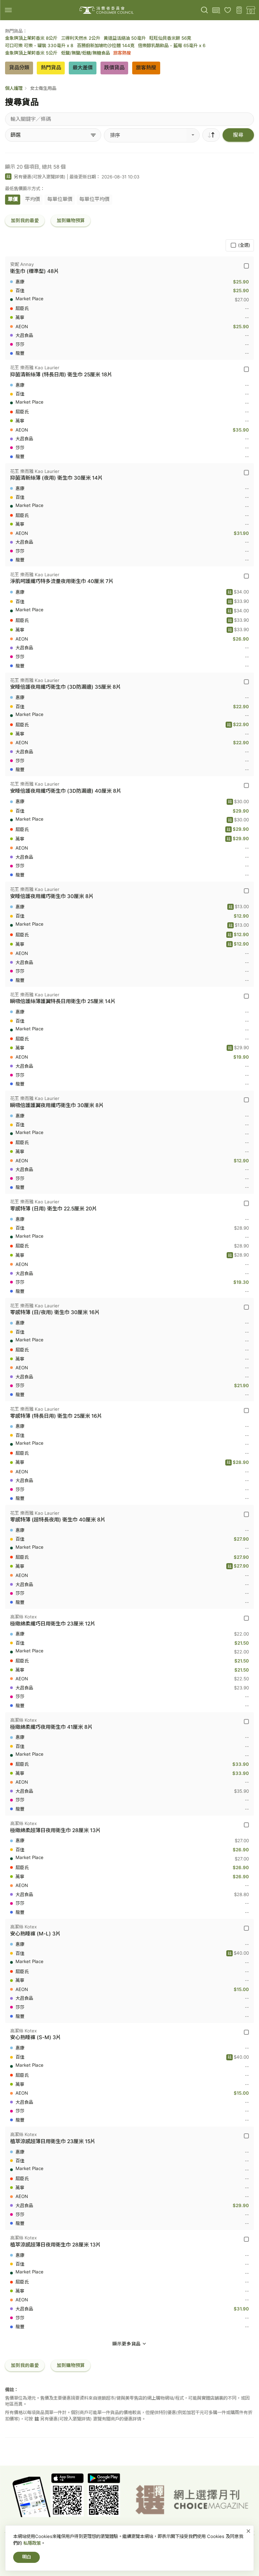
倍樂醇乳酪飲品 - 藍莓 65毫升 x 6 (172, 45)
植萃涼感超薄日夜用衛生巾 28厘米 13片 (55, 2245)
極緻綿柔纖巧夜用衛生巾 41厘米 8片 (51, 1727)
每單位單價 (60, 199)
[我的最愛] (228, 10)
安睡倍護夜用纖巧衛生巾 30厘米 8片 (52, 896)
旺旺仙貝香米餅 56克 (170, 38)
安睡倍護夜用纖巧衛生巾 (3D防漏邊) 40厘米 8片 (66, 791)
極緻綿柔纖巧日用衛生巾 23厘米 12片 (53, 1624)
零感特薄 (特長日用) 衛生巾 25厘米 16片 (56, 1416)
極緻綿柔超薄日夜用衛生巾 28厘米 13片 (55, 1830)
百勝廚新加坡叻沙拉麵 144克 (106, 45)
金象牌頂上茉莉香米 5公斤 (31, 53)
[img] (8, 10)
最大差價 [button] (83, 67)
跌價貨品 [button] (114, 67)
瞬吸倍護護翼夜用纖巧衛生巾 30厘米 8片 (57, 1105)
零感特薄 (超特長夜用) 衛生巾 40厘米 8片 (58, 1520)
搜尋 (238, 135)
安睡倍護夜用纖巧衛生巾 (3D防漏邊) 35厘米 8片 (66, 687)
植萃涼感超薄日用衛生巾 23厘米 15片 (53, 2141)
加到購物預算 (71, 220)
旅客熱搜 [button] (146, 67)
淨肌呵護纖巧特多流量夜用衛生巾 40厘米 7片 (62, 581)
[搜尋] (205, 10)
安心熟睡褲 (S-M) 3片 (36, 2037)
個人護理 (14, 88)
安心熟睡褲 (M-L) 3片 (35, 1934)
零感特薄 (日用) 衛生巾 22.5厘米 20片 (54, 1209)
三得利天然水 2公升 (81, 38)
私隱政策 (32, 2543)
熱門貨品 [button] (51, 67)
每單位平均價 (94, 199)
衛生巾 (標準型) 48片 (35, 271)
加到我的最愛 (25, 220)
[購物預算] (239, 10)
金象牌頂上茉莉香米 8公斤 (31, 38)
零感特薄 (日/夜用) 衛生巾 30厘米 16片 (55, 1312)
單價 (13, 199)
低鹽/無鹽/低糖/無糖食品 (85, 53)
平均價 (33, 199)
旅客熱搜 (122, 53)
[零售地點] (251, 10)
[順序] (211, 135)
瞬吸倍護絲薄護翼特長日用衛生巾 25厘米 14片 (63, 1001)
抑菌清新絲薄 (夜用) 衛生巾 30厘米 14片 (56, 478)
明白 (27, 2557)
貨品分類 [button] (19, 67)
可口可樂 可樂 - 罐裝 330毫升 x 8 (39, 45)
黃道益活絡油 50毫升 (125, 38)
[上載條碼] (216, 10)
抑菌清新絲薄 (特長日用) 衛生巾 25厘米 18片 (61, 374)
